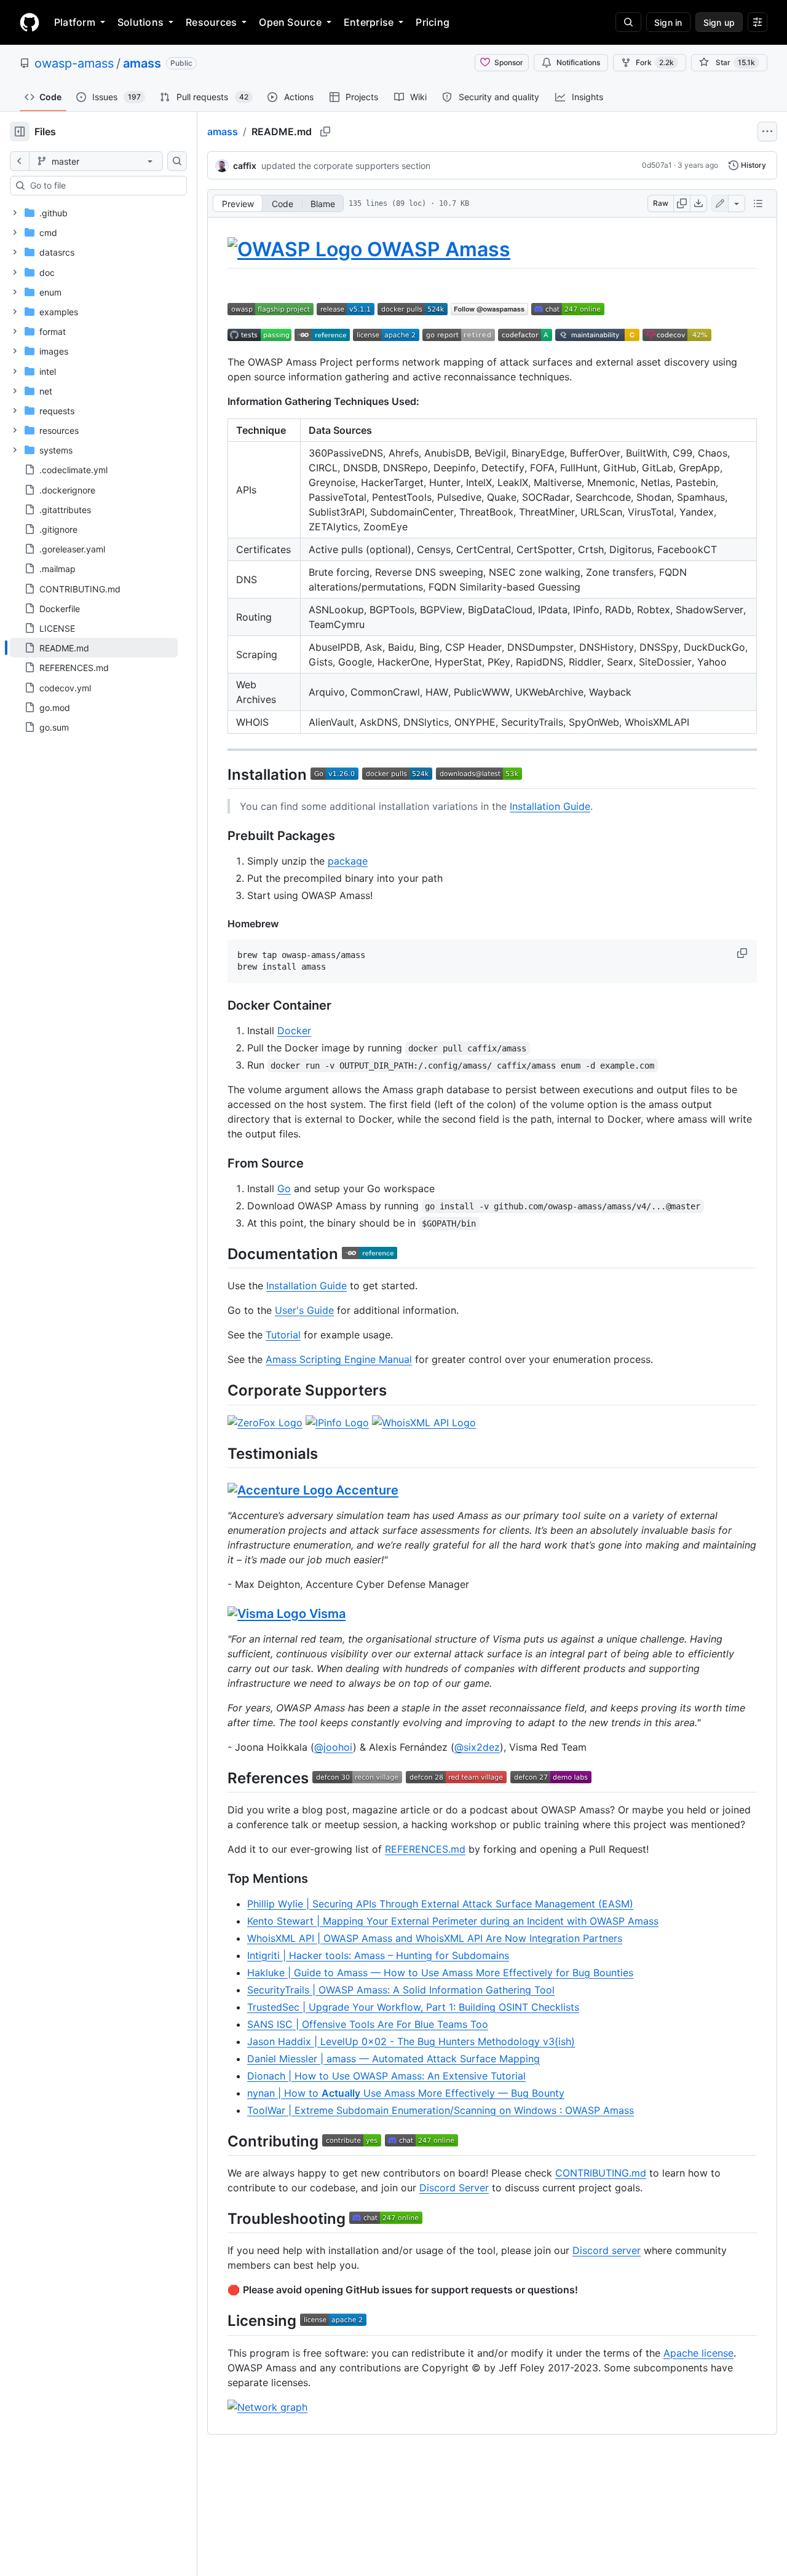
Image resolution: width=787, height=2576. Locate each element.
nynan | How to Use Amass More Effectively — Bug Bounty (406, 2093)
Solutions (140, 22)
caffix (245, 166)
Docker (294, 1031)
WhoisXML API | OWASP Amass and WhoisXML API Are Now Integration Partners (435, 1938)
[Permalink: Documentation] (219, 1254)
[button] (743, 953)
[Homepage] (30, 22)
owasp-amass (74, 63)
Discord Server (454, 2188)
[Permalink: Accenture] (219, 1490)
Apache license (698, 2353)
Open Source (290, 22)
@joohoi (334, 1747)
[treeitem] (94, 648)
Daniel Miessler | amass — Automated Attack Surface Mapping (393, 2059)
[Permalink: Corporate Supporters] (219, 1391)
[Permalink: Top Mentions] (219, 1879)
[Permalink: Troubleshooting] (219, 2218)
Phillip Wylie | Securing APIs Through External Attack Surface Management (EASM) (440, 1904)
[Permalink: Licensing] (219, 2321)
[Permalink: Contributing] (219, 2141)
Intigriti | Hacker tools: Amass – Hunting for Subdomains (378, 1955)
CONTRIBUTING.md (601, 2173)
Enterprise (369, 22)
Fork (655, 62)
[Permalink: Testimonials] (219, 1453)
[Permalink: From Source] (219, 1164)
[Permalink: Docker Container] (219, 1006)
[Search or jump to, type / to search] (628, 22)
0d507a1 (657, 165)
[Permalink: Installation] (219, 774)
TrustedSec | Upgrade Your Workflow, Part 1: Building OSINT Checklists (413, 2007)
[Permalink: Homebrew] (219, 924)
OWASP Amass (436, 249)
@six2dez (477, 1747)
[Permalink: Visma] (219, 1614)
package (348, 861)
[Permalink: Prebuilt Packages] (219, 836)
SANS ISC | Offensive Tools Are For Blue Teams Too (368, 2024)
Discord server (607, 2250)
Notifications (578, 62)
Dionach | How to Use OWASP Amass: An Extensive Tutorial (386, 2076)
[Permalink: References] (219, 1778)
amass (142, 63)
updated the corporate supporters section (346, 166)
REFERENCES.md (425, 1849)
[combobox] (103, 186)
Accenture (366, 1490)
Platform (75, 22)
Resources (211, 22)
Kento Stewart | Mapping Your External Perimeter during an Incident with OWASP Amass (453, 1921)
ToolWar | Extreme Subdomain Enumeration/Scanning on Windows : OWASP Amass (441, 2110)
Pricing (433, 22)
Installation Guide (550, 806)
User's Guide (304, 1310)
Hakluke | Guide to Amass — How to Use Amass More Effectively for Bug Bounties (440, 1973)
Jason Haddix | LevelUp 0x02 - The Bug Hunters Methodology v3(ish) (411, 2041)
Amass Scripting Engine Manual (339, 1359)
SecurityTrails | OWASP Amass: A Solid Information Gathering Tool (401, 1990)
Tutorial (283, 1335)
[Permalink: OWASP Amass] (219, 249)
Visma (326, 1614)
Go (284, 1188)
